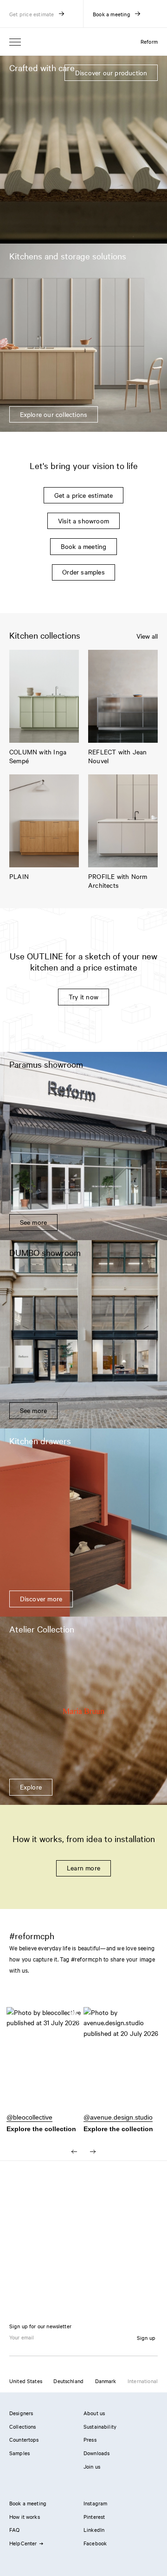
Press (90, 2439)
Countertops (24, 2439)
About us (94, 2413)
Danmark (106, 2381)
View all (147, 636)
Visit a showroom (83, 521)
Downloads (96, 2453)
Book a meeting (84, 546)
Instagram (95, 2503)
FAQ (14, 2530)
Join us (92, 2466)
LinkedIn (94, 2530)
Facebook (95, 2543)
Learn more (83, 1868)
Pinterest (94, 2517)
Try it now (83, 997)
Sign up (146, 2338)
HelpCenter (23, 2543)
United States (26, 2381)
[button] (45, 2064)
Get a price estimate (84, 495)
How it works (25, 2517)
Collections (23, 2426)
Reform (149, 41)
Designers (21, 2413)
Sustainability (100, 2426)
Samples (19, 2453)
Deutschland (68, 2381)
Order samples (83, 572)
